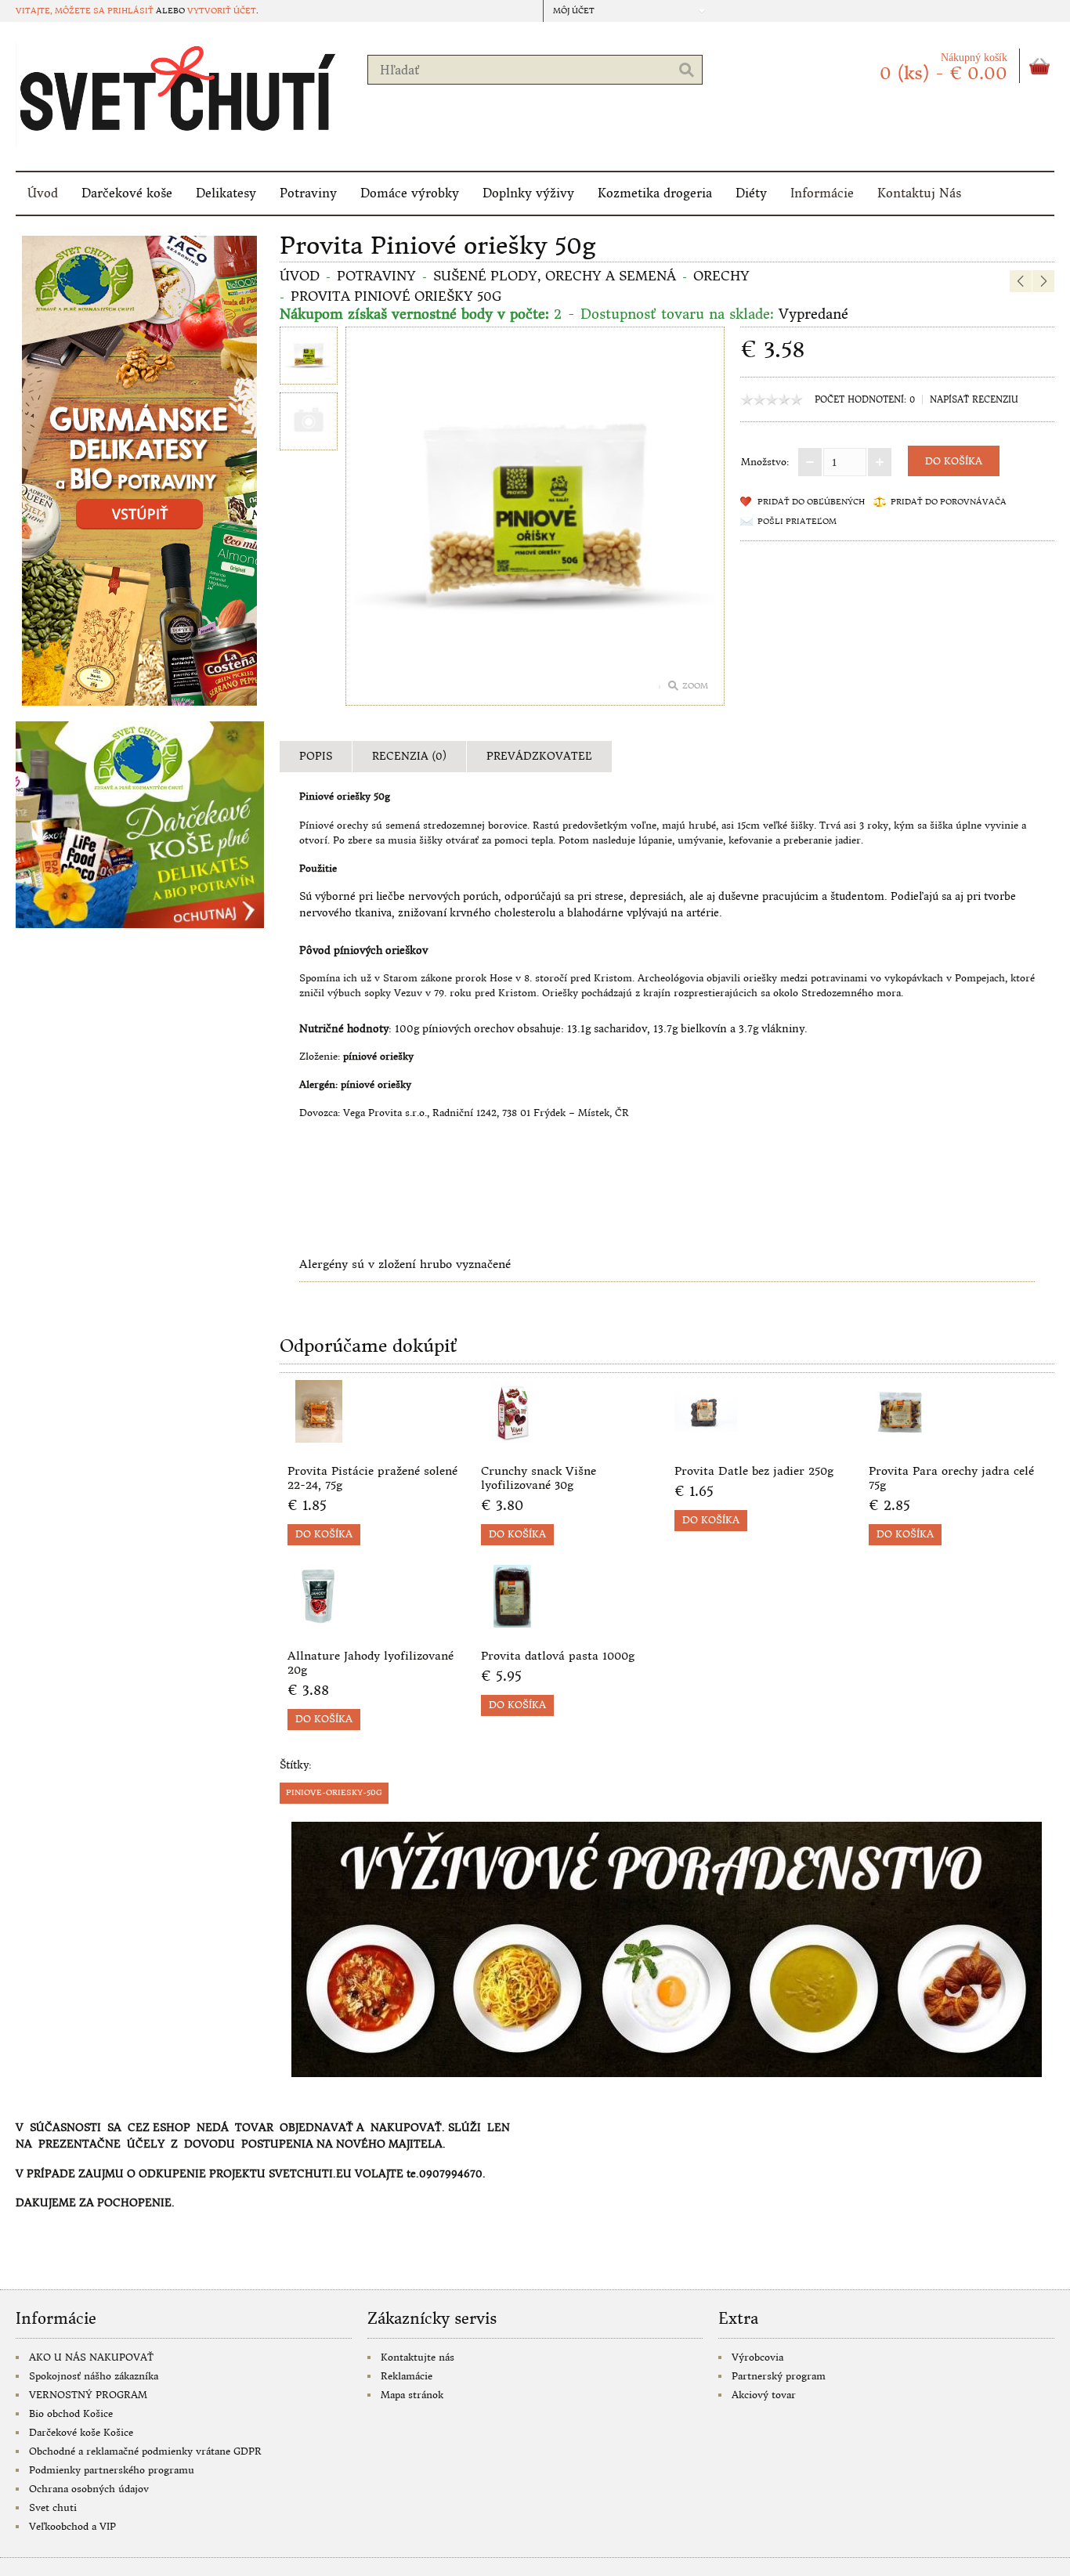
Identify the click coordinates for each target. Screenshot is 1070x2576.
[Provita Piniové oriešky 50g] (309, 358)
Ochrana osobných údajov (89, 2489)
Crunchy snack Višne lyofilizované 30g (539, 1478)
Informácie (822, 193)
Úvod (43, 193)
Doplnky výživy (528, 193)
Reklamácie (407, 2376)
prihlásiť (130, 11)
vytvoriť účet (222, 11)
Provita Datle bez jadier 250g (754, 1471)
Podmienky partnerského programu (112, 2470)
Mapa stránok (412, 2395)
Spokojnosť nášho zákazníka (94, 2376)
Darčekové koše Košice (81, 2432)
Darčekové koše (127, 193)
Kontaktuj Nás (919, 193)
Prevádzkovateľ (539, 756)
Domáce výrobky (410, 193)
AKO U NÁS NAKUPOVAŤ (91, 2357)
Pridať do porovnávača (949, 502)
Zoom (695, 686)
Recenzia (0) (409, 756)
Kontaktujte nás (418, 2357)
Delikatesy (226, 193)
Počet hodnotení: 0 (865, 399)
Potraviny (308, 193)
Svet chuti (53, 2507)
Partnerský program (779, 2376)
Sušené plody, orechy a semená (555, 276)
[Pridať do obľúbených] (422, 1438)
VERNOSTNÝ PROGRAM (88, 2395)
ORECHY (721, 276)
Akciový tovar (764, 2395)
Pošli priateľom (797, 521)
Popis (316, 756)
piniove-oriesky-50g (334, 1792)
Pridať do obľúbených (811, 502)
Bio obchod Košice (71, 2413)
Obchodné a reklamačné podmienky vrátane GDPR (145, 2451)
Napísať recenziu (974, 399)
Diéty (751, 193)
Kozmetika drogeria (655, 193)
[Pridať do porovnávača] (448, 1438)
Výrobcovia (757, 2357)
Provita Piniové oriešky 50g (396, 296)
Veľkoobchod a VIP (72, 2526)
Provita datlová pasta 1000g (558, 1656)
